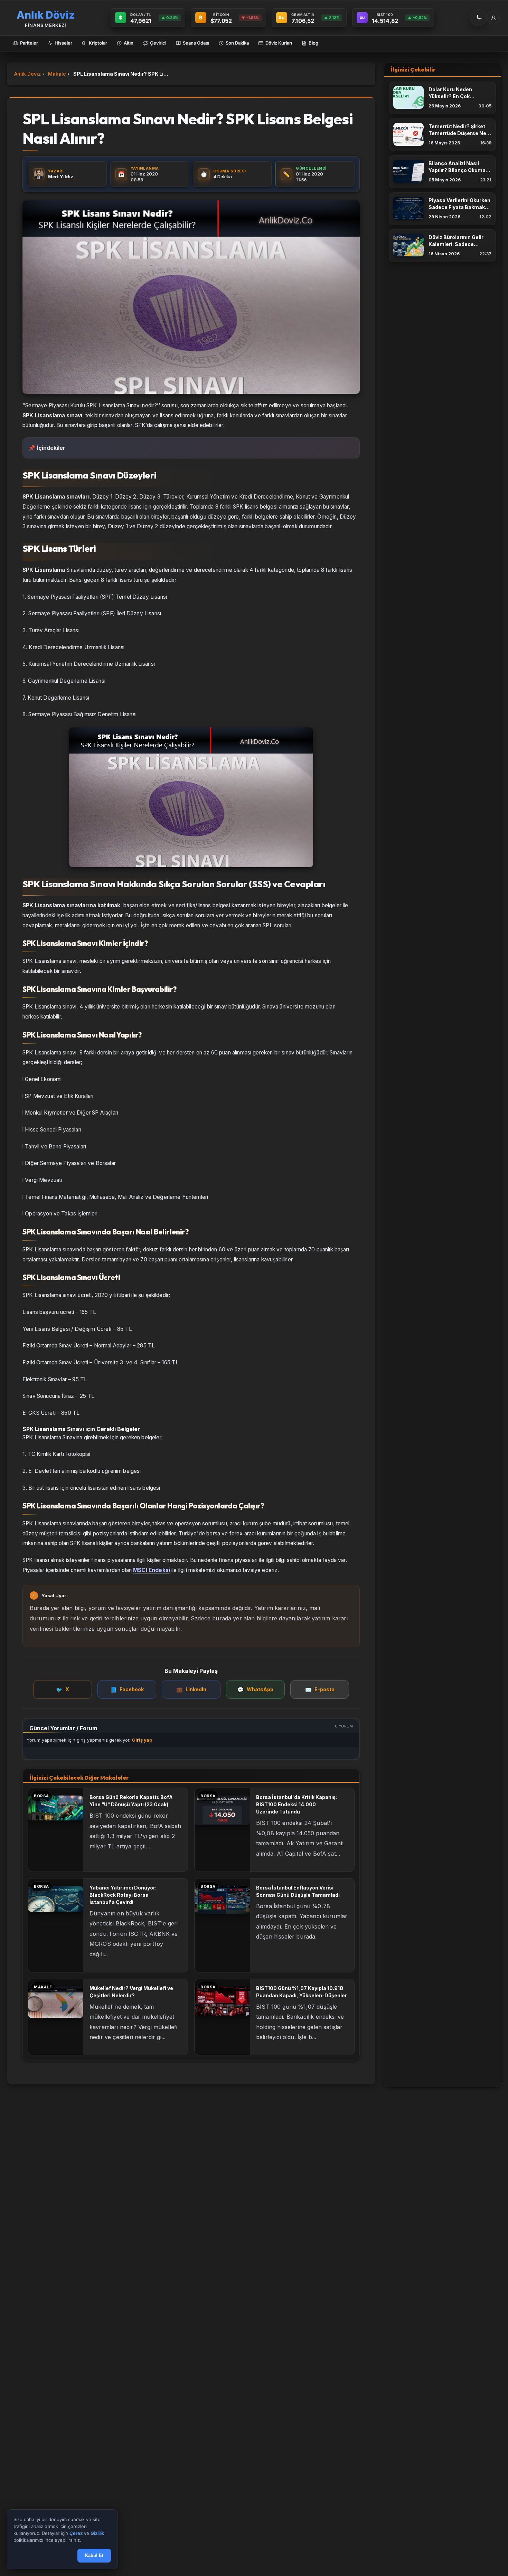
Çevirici (158, 43)
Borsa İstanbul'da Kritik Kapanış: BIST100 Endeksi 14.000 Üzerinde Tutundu (297, 1804)
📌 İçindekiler (47, 448)
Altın (129, 43)
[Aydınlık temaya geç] (478, 18)
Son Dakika (237, 43)
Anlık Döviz (27, 74)
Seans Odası (196, 43)
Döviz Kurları (279, 43)
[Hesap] (493, 18)
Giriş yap (142, 1740)
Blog (313, 43)
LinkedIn (191, 1690)
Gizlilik (97, 2534)
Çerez (76, 2534)
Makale (57, 74)
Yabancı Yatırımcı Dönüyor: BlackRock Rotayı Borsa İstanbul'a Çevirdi (123, 1895)
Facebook (127, 1690)
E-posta (320, 1690)
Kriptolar (98, 43)
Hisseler (63, 43)
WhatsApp (255, 1690)
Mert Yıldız (61, 177)
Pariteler (29, 43)
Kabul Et (94, 2556)
